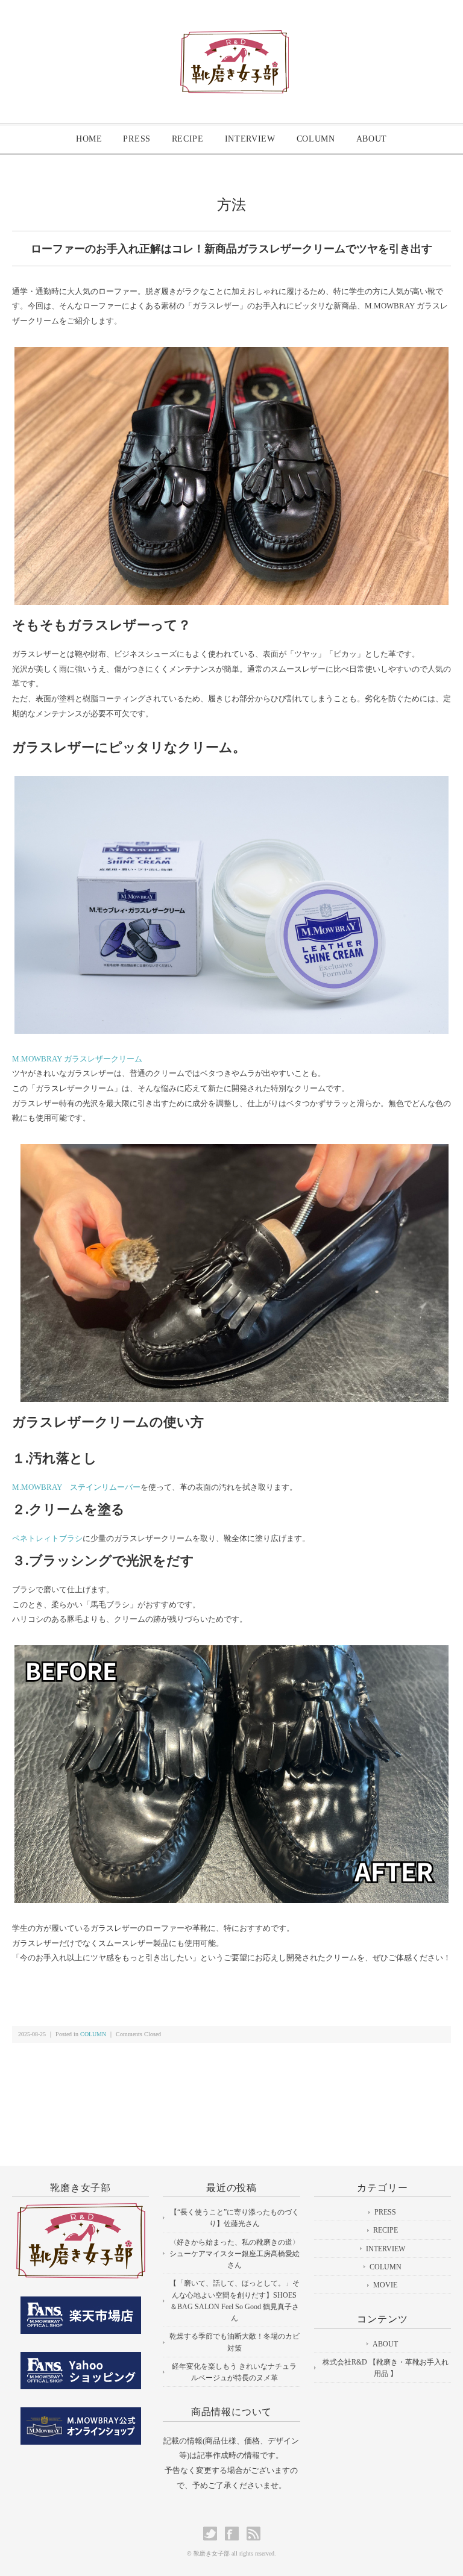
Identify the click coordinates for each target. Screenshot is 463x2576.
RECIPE (188, 139)
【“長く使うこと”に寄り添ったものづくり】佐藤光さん (235, 2218)
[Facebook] (235, 2534)
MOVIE (385, 2285)
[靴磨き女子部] (235, 40)
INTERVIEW (250, 139)
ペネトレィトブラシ (47, 1538)
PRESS (137, 139)
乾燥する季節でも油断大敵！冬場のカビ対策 (235, 2342)
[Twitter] (213, 2534)
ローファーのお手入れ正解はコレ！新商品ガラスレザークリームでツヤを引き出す (231, 249)
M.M (20, 1059)
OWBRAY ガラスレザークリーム (85, 1059)
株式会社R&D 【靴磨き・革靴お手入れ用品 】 (386, 2368)
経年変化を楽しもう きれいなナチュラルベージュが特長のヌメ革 (234, 2372)
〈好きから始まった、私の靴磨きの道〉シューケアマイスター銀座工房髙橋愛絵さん (235, 2254)
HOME (89, 139)
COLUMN (316, 139)
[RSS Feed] (254, 2534)
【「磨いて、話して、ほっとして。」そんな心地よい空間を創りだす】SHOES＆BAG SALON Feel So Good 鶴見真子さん (235, 2301)
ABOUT (372, 139)
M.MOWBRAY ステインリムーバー (76, 1487)
